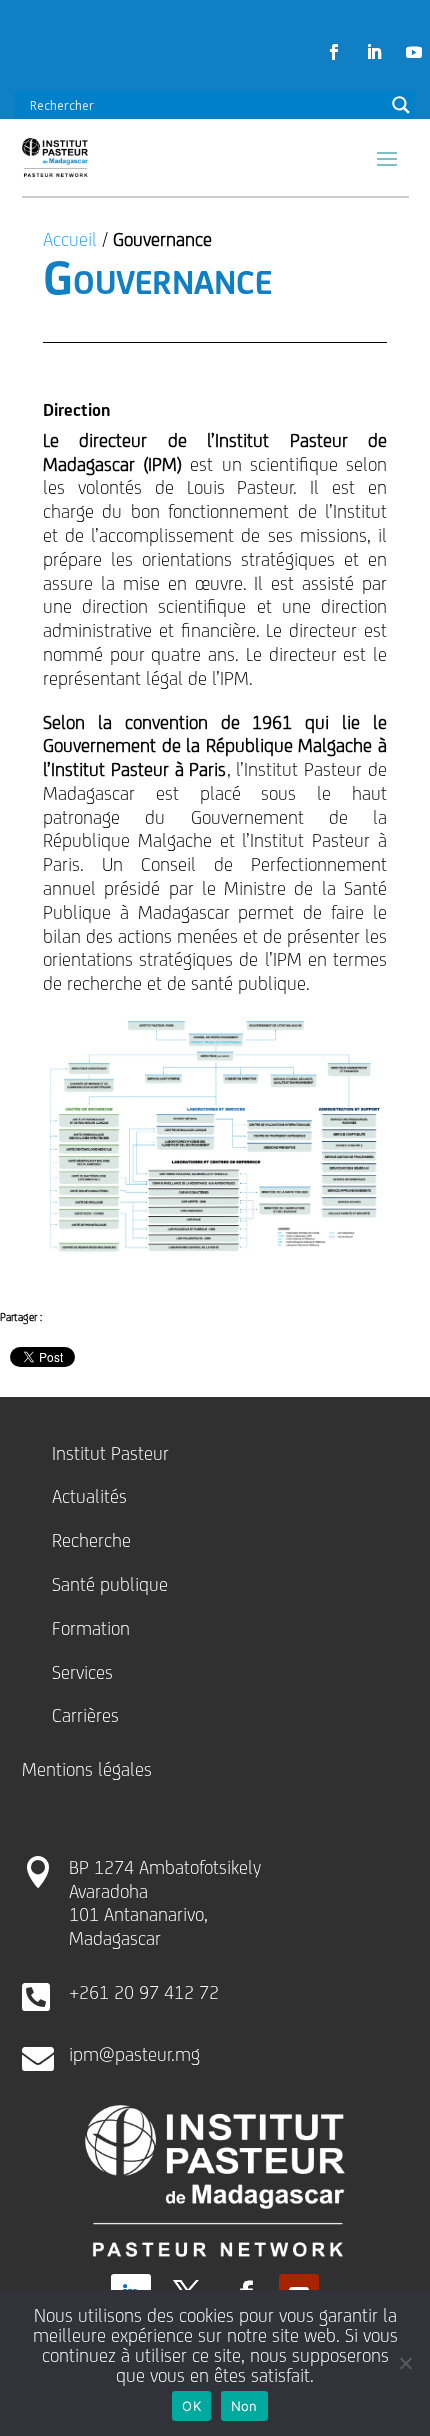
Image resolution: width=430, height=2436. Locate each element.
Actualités (89, 1496)
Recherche (91, 1540)
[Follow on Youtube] (414, 52)
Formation (91, 1628)
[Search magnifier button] (401, 105)
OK (191, 2406)
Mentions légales (87, 1769)
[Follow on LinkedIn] (374, 52)
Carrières (85, 1715)
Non (244, 2406)
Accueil (70, 239)
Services (82, 1672)
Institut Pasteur (110, 1453)
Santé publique (110, 1584)
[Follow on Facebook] (334, 52)
